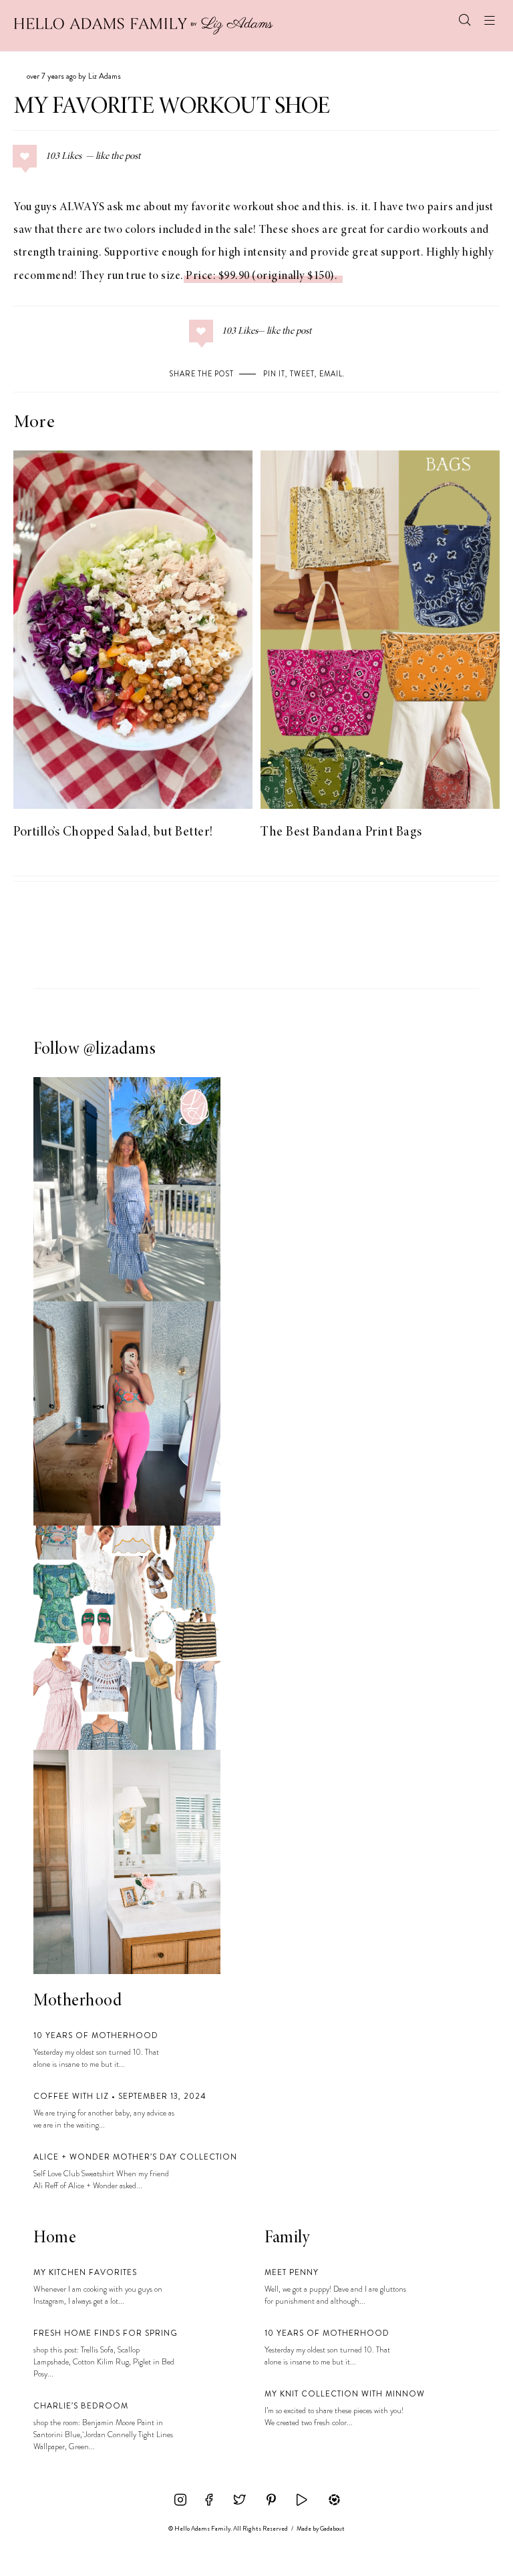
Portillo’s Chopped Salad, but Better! (113, 832)
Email (331, 374)
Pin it (274, 374)
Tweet (302, 374)
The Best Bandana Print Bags (341, 832)
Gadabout (332, 2529)
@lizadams (120, 1050)
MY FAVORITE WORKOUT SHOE (172, 107)
